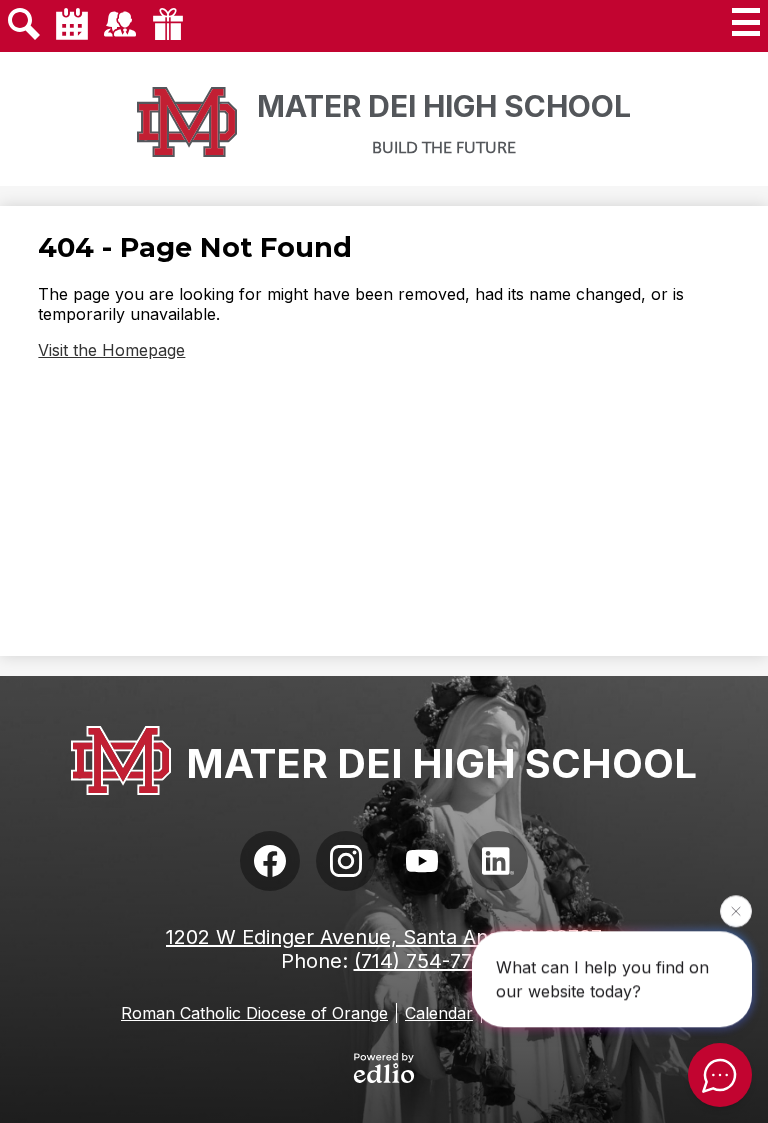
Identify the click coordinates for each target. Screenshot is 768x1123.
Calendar (439, 1013)
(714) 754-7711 (421, 961)
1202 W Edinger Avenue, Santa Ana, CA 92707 (384, 937)
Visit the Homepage (111, 350)
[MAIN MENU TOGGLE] (746, 22)
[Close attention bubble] (736, 911)
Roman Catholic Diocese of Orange (254, 1013)
